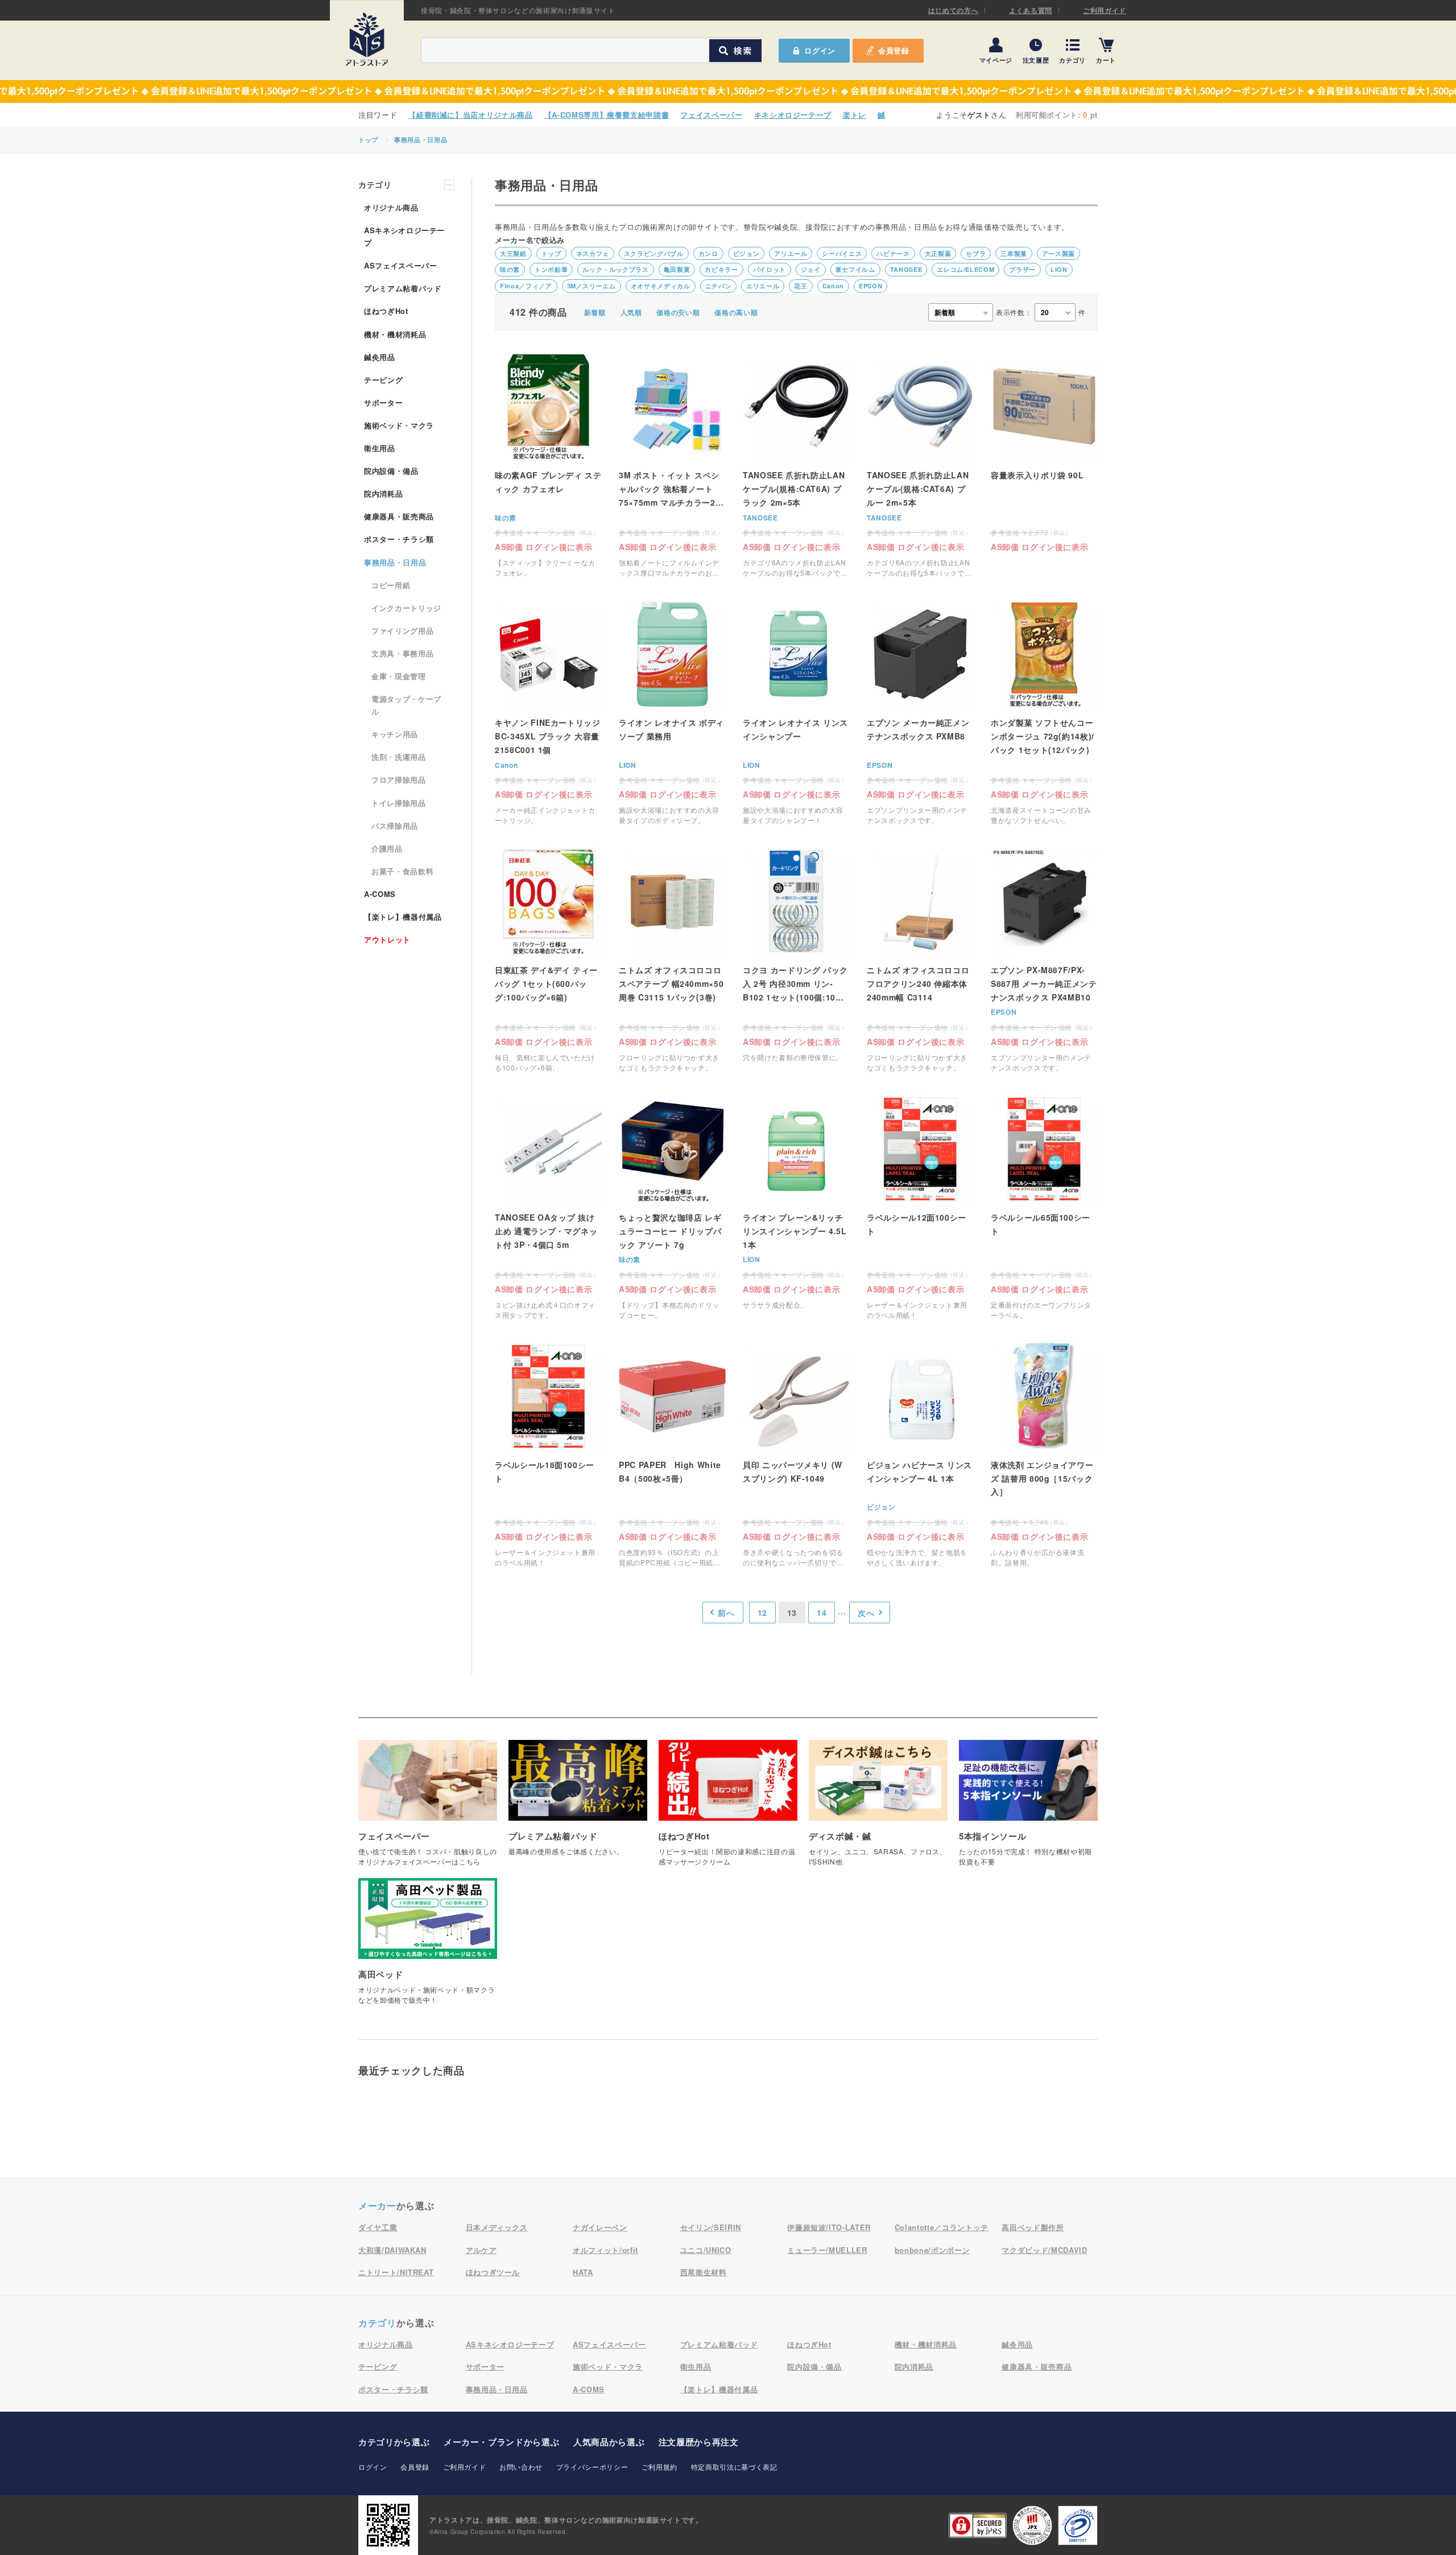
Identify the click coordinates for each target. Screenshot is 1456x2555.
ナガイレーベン (600, 2227)
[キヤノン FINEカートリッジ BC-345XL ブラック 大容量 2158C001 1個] (548, 713)
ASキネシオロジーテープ (404, 236)
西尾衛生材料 (704, 2272)
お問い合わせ (521, 2467)
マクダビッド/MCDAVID (1044, 2250)
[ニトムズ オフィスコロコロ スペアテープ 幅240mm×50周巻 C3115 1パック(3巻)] (672, 960)
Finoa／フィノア (526, 286)
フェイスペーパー (711, 115)
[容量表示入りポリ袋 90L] (1044, 452)
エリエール (763, 286)
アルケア (481, 2250)
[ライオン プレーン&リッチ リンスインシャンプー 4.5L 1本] (796, 1208)
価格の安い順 (678, 312)
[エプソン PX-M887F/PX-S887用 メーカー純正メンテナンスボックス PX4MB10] (1044, 960)
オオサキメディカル (661, 286)
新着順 (595, 312)
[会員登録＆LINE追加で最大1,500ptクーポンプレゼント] (728, 92)
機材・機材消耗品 (395, 334)
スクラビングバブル (654, 253)
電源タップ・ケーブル (406, 705)
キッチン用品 (395, 734)
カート (1106, 59)
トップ (368, 140)
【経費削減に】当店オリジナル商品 (470, 115)
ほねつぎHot (386, 311)
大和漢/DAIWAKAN (392, 2250)
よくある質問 (1031, 10)
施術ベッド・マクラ (399, 425)
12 (762, 1613)
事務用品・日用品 (421, 140)
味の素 (510, 269)
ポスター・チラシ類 (399, 539)
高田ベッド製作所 (1033, 2227)
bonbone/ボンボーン (932, 2250)
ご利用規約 (659, 2467)
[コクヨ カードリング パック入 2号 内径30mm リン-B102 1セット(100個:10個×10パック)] (796, 960)
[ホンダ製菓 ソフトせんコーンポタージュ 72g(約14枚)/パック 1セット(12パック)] (1044, 713)
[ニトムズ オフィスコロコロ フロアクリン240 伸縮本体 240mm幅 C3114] (920, 960)
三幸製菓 (1014, 253)
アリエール (791, 253)
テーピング (383, 380)
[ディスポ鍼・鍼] (878, 1809)
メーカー (377, 2205)
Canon (833, 286)
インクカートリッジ (406, 608)
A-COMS (380, 894)
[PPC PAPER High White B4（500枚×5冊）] (672, 1455)
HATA (583, 2272)
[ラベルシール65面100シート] (1044, 1208)
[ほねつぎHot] (728, 1809)
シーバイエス (842, 253)
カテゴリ (1072, 59)
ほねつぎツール (493, 2272)
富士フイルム (855, 269)
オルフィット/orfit (605, 2250)
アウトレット (387, 939)
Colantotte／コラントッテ (942, 2227)
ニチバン (719, 286)
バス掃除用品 (395, 826)
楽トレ (855, 115)
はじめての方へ (954, 10)
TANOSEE (906, 269)
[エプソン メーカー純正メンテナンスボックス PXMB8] (920, 713)
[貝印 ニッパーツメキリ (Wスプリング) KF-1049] (796, 1455)
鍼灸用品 (380, 357)
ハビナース (893, 253)
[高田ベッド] (428, 1947)
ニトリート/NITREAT (396, 2272)
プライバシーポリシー (592, 2467)
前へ (726, 1613)
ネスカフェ (593, 253)
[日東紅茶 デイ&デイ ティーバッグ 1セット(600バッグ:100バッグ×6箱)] (548, 960)
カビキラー (721, 269)
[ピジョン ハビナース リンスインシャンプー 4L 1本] (920, 1455)
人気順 (631, 312)
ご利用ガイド (1105, 10)
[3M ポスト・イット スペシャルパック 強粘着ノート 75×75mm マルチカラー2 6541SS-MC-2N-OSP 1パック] (672, 466)
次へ (866, 1613)
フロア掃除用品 (399, 780)
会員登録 (894, 50)
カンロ (708, 253)
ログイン (373, 2467)
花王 (801, 286)
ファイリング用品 (402, 631)
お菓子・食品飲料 (402, 871)
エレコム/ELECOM (965, 269)
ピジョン (746, 253)
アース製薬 (1058, 253)
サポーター (383, 402)
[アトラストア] (367, 39)
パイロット (770, 269)
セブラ (976, 253)
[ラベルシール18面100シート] (548, 1455)
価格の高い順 (736, 312)
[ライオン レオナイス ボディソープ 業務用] (672, 713)
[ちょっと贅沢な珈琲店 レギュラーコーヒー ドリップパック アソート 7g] (672, 1208)
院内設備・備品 (391, 471)
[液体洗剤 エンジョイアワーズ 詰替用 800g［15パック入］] (1044, 1455)
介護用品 (387, 848)
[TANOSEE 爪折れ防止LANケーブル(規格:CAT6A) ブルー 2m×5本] (920, 466)
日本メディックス (497, 2227)
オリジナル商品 (391, 207)
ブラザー (1022, 269)
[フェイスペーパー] (428, 1809)
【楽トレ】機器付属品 (403, 917)
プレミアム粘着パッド (403, 288)
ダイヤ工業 (378, 2227)
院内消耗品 (383, 493)
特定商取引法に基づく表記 (734, 2467)
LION (1059, 269)
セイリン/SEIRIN (711, 2227)
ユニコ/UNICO (706, 2250)
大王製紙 (513, 253)
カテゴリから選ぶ (394, 2442)
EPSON (870, 286)
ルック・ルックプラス (616, 269)
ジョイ (811, 269)
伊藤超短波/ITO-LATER (829, 2227)
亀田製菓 (677, 269)
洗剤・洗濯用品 (399, 757)
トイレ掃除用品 (399, 803)
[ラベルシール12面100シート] (920, 1208)
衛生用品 (380, 448)
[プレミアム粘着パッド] (578, 1804)
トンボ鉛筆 (551, 269)
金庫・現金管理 (399, 676)
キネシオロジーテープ (793, 115)
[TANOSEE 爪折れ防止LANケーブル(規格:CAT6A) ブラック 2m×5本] (796, 466)
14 (822, 1613)
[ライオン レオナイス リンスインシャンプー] (796, 713)
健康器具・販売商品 (399, 516)
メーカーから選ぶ (501, 2442)
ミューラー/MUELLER (827, 2250)
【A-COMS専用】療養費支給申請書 (607, 115)
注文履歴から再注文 (699, 2442)
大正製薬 (938, 253)
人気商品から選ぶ (609, 2442)
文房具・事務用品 (402, 653)
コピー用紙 (391, 585)
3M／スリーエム (591, 286)
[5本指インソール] (1028, 1809)
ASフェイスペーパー (401, 265)
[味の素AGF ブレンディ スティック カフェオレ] (548, 466)
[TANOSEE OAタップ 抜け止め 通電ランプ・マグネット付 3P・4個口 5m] (548, 1208)
